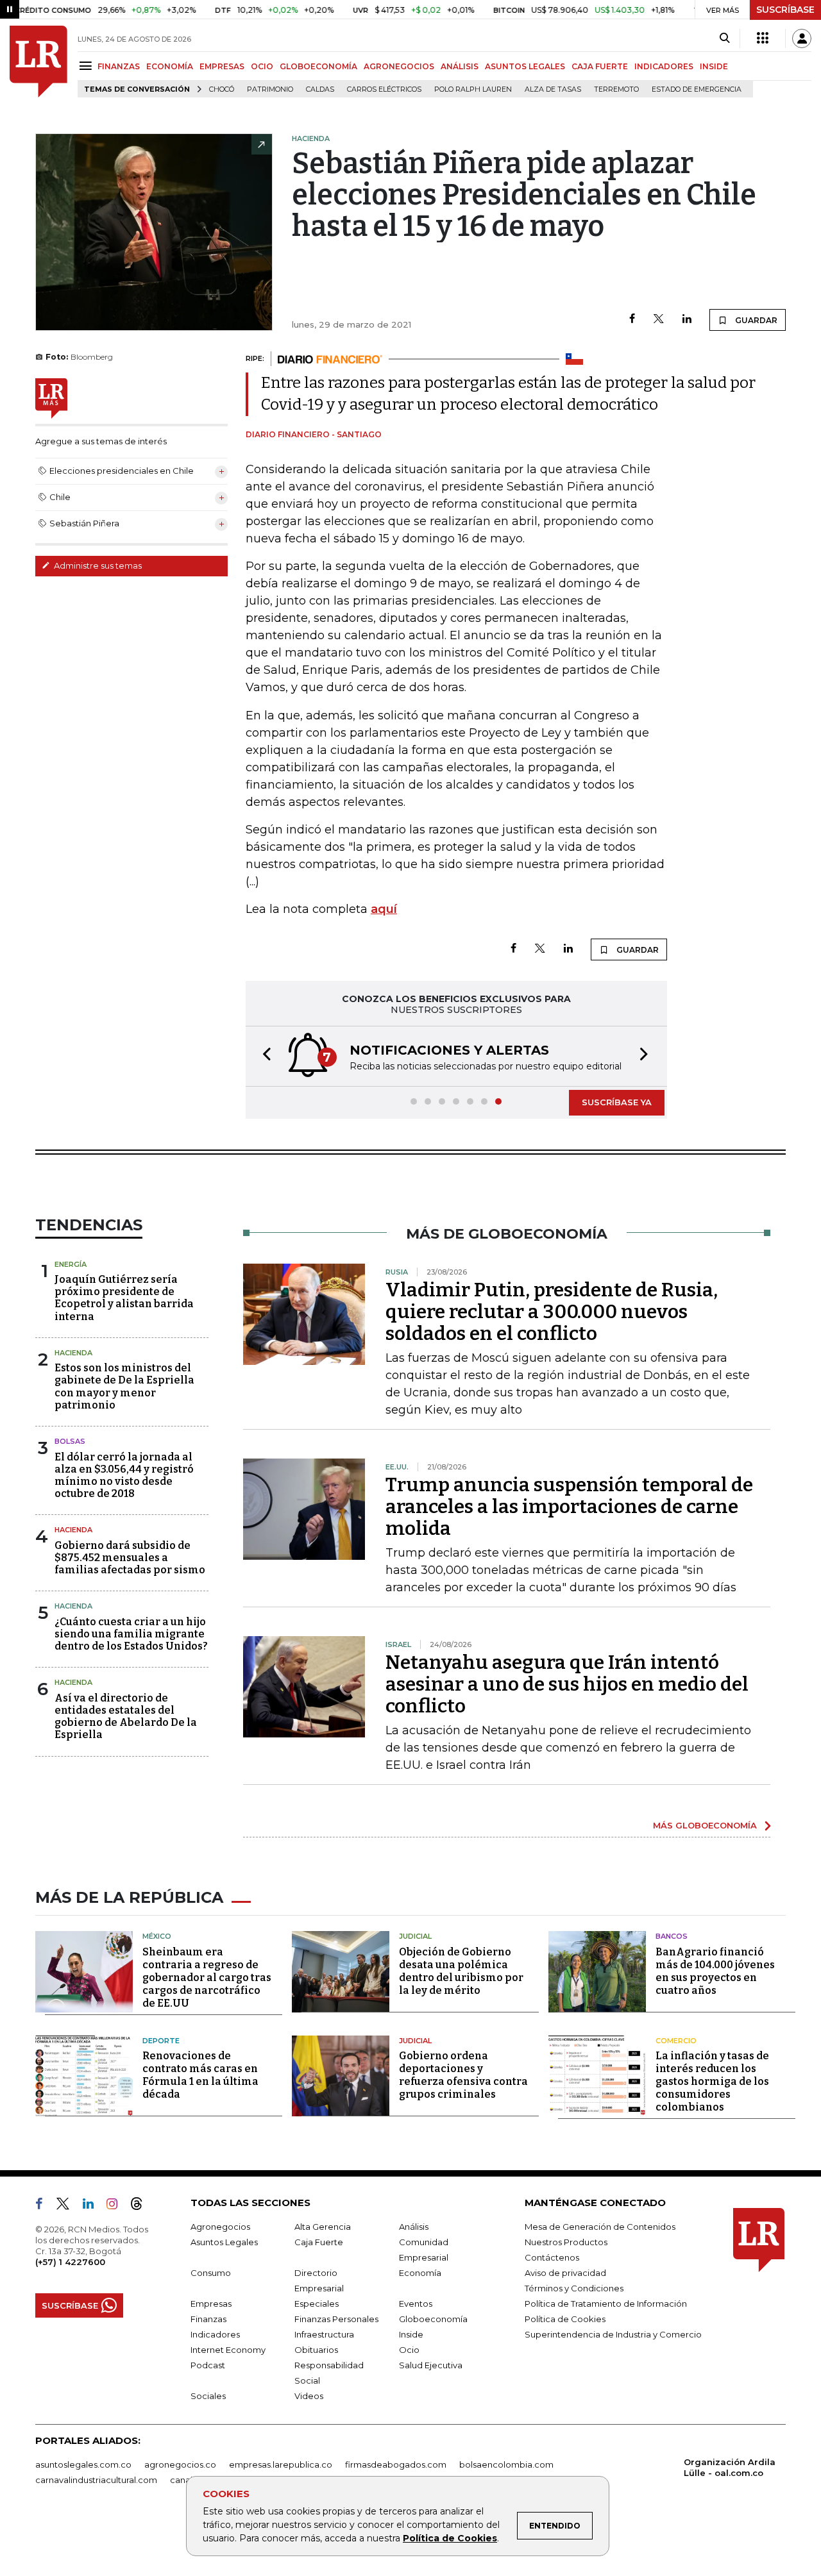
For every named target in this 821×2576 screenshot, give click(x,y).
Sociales (208, 2396)
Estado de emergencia (697, 89)
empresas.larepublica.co (281, 2464)
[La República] (38, 62)
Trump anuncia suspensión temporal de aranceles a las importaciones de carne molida (569, 1507)
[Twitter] (659, 320)
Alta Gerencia (323, 2227)
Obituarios (316, 2350)
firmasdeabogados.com (396, 2464)
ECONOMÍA (170, 66)
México (157, 1936)
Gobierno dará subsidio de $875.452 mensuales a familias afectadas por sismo (130, 1558)
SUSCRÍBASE (785, 10)
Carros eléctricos (384, 89)
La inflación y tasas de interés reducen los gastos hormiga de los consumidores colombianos (712, 2081)
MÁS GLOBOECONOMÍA (705, 1825)
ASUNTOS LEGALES (525, 66)
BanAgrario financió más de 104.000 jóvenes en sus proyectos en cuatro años (715, 1971)
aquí (384, 909)
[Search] (724, 38)
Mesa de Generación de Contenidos (600, 2227)
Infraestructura (324, 2334)
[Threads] (142, 2206)
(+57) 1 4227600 (70, 2262)
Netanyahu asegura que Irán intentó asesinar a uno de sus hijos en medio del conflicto (567, 1684)
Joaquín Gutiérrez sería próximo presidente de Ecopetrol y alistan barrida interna (124, 1298)
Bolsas (70, 1441)
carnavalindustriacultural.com (96, 2480)
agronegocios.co (180, 2464)
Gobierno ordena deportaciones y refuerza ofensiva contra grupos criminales (463, 2075)
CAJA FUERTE (600, 66)
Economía (420, 2273)
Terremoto (616, 89)
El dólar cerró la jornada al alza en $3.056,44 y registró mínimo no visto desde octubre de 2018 (124, 1476)
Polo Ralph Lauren (473, 89)
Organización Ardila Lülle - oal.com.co (730, 2467)
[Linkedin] (687, 320)
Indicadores (215, 2334)
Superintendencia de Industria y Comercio (613, 2334)
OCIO (262, 66)
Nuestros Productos (566, 2242)
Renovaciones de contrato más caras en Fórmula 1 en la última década (200, 2075)
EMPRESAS (222, 66)
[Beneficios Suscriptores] (763, 38)
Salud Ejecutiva (431, 2365)
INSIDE (714, 66)
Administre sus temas (97, 565)
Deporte (161, 2041)
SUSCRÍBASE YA (617, 1102)
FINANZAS (119, 66)
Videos (309, 2396)
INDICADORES (664, 66)
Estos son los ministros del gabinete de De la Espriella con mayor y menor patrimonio (124, 1386)
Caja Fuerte (319, 2242)
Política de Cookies (450, 2538)
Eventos (416, 2304)
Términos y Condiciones (574, 2288)
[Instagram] (117, 2206)
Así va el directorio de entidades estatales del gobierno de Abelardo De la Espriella (126, 1717)
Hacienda (73, 1353)
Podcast (208, 2365)
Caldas (320, 89)
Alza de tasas (553, 89)
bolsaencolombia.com (506, 2464)
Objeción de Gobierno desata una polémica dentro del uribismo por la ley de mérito (461, 1971)
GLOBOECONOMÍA (318, 66)
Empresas (211, 2304)
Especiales (317, 2304)
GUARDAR (755, 320)
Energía (71, 1264)
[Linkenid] (93, 2206)
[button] (263, 1056)
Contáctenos (552, 2257)
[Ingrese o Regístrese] (802, 38)
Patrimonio (270, 89)
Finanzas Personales (336, 2319)
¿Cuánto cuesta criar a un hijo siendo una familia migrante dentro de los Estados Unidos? (131, 1634)
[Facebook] (632, 320)
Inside (411, 2334)
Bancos (672, 1936)
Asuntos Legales (224, 2242)
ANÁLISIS (460, 66)
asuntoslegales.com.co (83, 2464)
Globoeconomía (433, 2319)
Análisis (414, 2227)
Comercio (676, 2041)
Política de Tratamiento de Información (606, 2304)
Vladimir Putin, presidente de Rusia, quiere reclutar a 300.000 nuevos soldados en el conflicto (552, 1312)
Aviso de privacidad (565, 2273)
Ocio (409, 2350)
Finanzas (208, 2319)
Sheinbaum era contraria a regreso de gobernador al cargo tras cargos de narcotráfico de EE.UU (207, 1978)
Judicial (415, 1936)
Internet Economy (228, 2350)
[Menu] (88, 66)
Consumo (211, 2273)
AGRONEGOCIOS (399, 66)
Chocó (222, 89)
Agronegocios (220, 2227)
